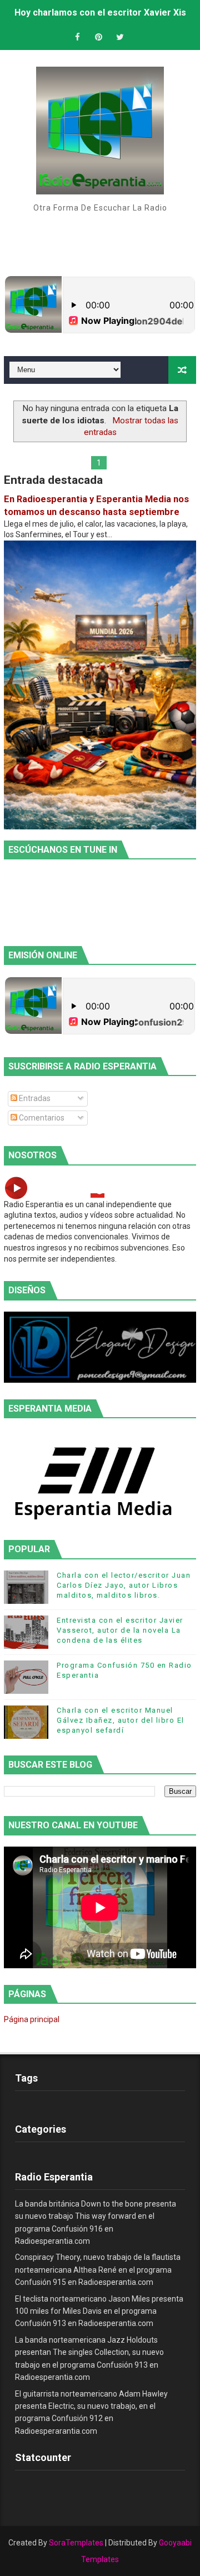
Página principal (32, 2019)
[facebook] (78, 37)
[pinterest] (99, 37)
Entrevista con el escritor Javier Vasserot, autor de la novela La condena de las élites (120, 1630)
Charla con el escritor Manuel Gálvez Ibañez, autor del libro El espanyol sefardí (121, 1720)
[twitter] (120, 37)
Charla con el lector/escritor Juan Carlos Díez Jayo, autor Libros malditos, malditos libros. (124, 1585)
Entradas (34, 1098)
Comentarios (41, 1118)
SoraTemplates (76, 2543)
